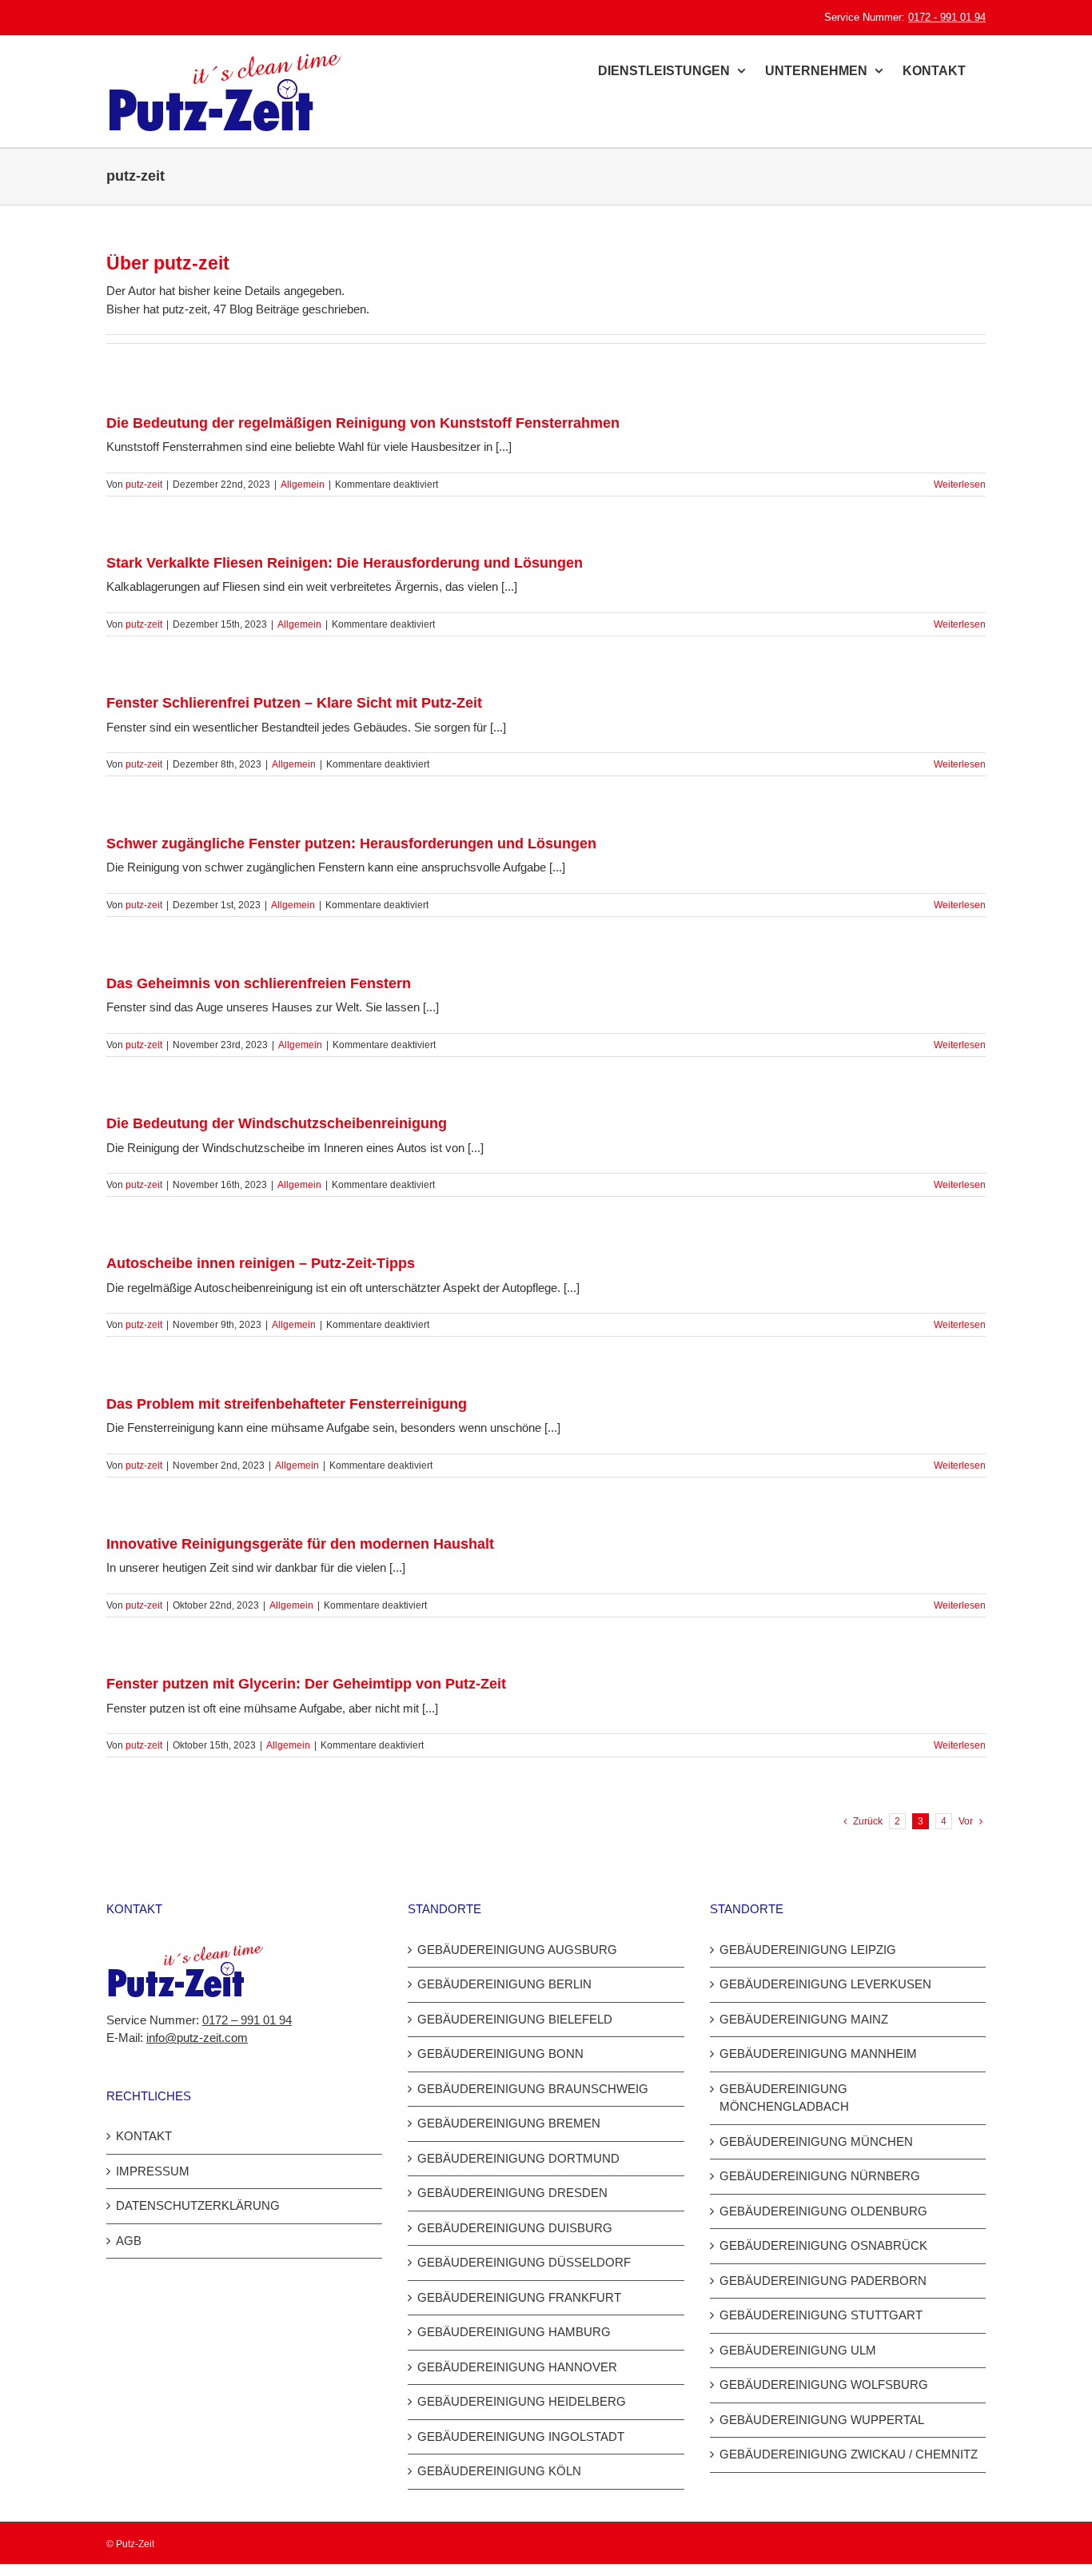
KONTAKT (144, 2136)
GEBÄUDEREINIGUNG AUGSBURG (517, 1950)
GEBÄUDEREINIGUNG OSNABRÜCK (823, 2245)
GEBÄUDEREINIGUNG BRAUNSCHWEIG (533, 2089)
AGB (129, 2241)
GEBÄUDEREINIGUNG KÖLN (499, 2471)
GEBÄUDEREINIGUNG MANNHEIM (818, 2054)
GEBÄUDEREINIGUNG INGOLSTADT (521, 2436)
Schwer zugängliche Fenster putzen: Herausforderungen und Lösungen (351, 843)
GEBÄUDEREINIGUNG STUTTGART (821, 2315)
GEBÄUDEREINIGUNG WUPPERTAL (822, 2420)
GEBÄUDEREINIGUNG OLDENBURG (823, 2211)
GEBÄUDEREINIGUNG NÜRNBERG (820, 2176)
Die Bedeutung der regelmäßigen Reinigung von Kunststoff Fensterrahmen (363, 423)
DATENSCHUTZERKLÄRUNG (198, 2205)
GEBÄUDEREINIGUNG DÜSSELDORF (524, 2262)
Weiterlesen (960, 484)
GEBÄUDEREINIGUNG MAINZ (804, 2019)
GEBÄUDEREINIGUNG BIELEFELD (515, 2019)
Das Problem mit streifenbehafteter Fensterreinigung (287, 1404)
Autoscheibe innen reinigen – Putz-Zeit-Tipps (261, 1263)
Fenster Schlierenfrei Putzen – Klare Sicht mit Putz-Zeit (294, 703)
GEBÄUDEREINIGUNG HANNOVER (517, 2367)
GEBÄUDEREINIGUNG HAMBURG (514, 2332)
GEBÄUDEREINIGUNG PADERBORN (823, 2281)
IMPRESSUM (153, 2171)
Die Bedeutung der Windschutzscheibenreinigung (277, 1123)
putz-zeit (144, 484)
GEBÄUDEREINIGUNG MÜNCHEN (816, 2141)
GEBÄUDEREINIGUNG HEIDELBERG (522, 2401)
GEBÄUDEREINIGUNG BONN (500, 2054)
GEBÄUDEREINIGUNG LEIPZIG (808, 1950)
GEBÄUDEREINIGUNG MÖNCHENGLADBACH (784, 2098)
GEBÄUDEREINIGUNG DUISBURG (515, 2228)
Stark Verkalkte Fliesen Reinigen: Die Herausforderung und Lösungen (345, 563)
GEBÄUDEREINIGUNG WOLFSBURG (824, 2385)
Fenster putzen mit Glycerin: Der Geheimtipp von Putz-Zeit (306, 1684)
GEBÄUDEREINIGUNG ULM (798, 2350)
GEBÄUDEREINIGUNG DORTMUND (518, 2158)
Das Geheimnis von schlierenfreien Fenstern (259, 983)
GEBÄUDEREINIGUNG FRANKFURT (519, 2297)
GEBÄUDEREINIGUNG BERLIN (504, 1984)
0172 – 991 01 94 (247, 2020)
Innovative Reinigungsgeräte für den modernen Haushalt (300, 1544)
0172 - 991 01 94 (947, 17)
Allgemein (303, 484)
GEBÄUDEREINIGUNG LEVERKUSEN (825, 1984)
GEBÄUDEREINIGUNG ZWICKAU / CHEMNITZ (849, 2454)
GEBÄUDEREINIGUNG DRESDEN (512, 2193)
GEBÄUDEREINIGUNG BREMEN (509, 2123)
